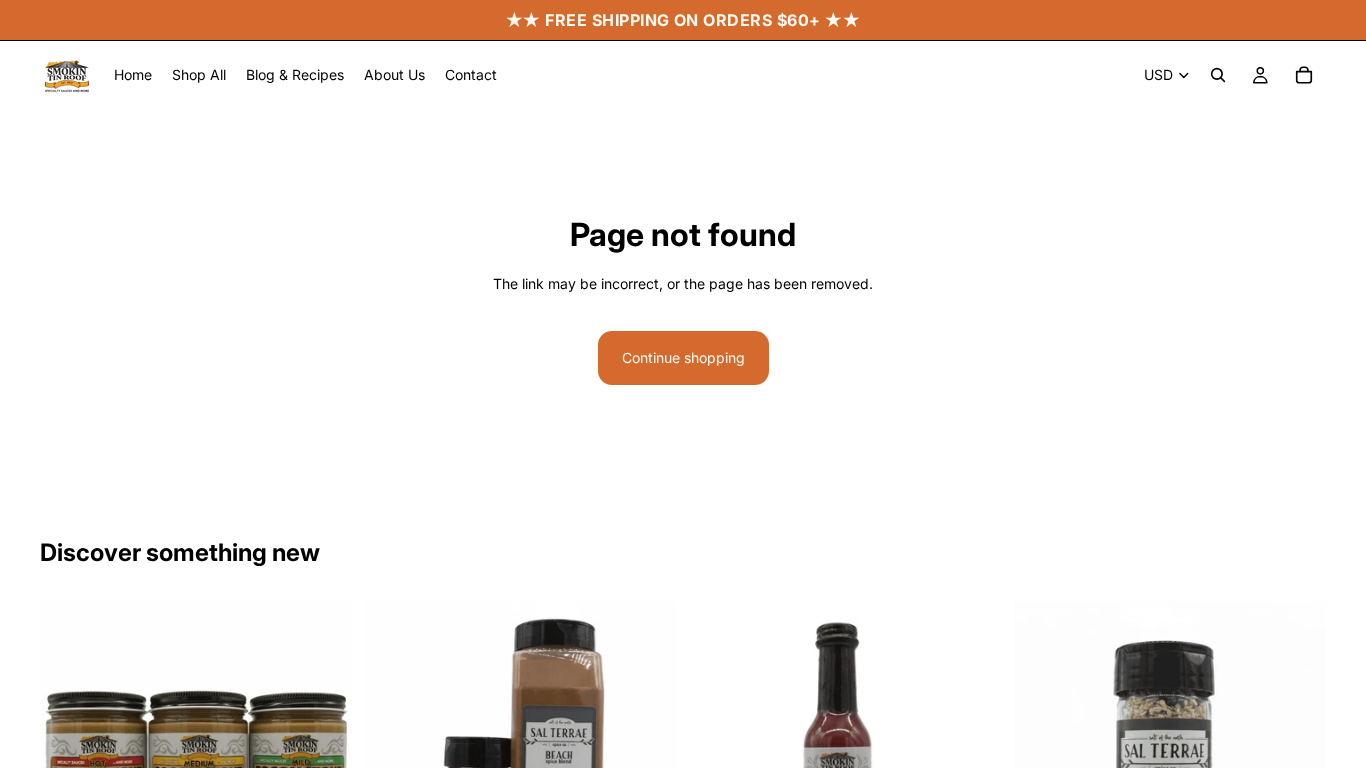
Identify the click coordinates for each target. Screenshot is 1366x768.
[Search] (1218, 75)
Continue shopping (683, 357)
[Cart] (1304, 75)
